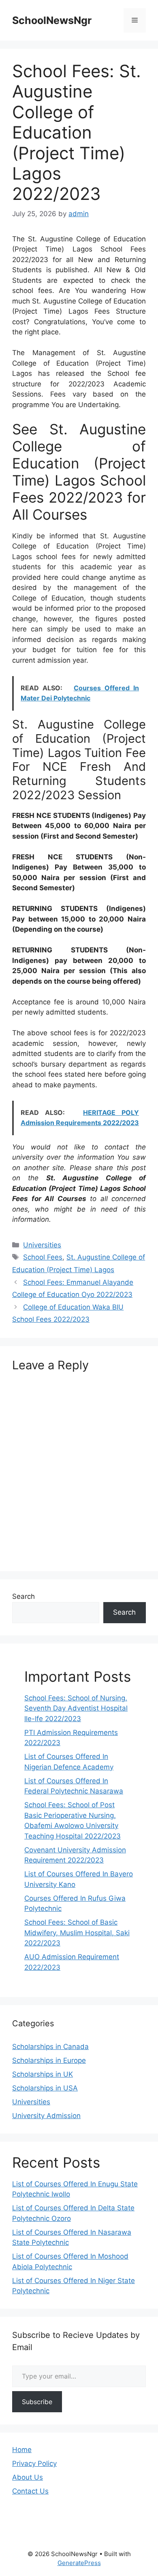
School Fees (43, 1257)
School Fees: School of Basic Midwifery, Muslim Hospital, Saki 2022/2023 (77, 1933)
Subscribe (37, 2402)
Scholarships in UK (43, 2074)
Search (23, 1596)
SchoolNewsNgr (52, 20)
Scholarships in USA (45, 2088)
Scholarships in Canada (50, 2047)
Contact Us (30, 2491)
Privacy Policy (34, 2463)
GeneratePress (79, 2563)
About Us (28, 2477)
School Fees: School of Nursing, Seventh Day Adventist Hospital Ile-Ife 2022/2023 (76, 1708)
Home (22, 2450)
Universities (42, 1245)
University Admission (46, 2116)
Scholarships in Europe (49, 2060)
